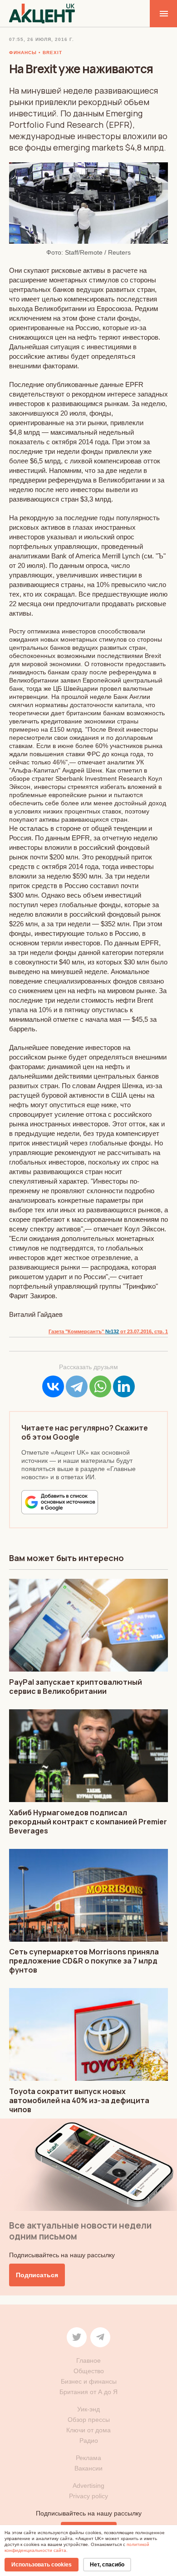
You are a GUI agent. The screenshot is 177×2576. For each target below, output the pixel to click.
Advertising (88, 2486)
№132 (112, 1331)
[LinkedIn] (124, 1386)
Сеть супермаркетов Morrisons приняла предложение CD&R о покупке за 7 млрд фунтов (84, 1961)
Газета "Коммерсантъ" (77, 1331)
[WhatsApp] (100, 1386)
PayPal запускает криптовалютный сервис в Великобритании (76, 1687)
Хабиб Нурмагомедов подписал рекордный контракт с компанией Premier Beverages (88, 1822)
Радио (89, 2440)
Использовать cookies (42, 2565)
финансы (23, 53)
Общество (89, 2371)
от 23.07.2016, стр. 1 (143, 1331)
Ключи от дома (88, 2430)
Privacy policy (88, 2496)
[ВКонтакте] (53, 1386)
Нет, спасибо (107, 2565)
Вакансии (88, 2468)
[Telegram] (77, 1386)
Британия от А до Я (88, 2392)
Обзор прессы (89, 2420)
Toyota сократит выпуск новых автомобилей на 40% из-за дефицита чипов (79, 2100)
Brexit (52, 53)
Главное (88, 2360)
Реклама (88, 2458)
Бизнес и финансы (89, 2381)
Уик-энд (88, 2409)
